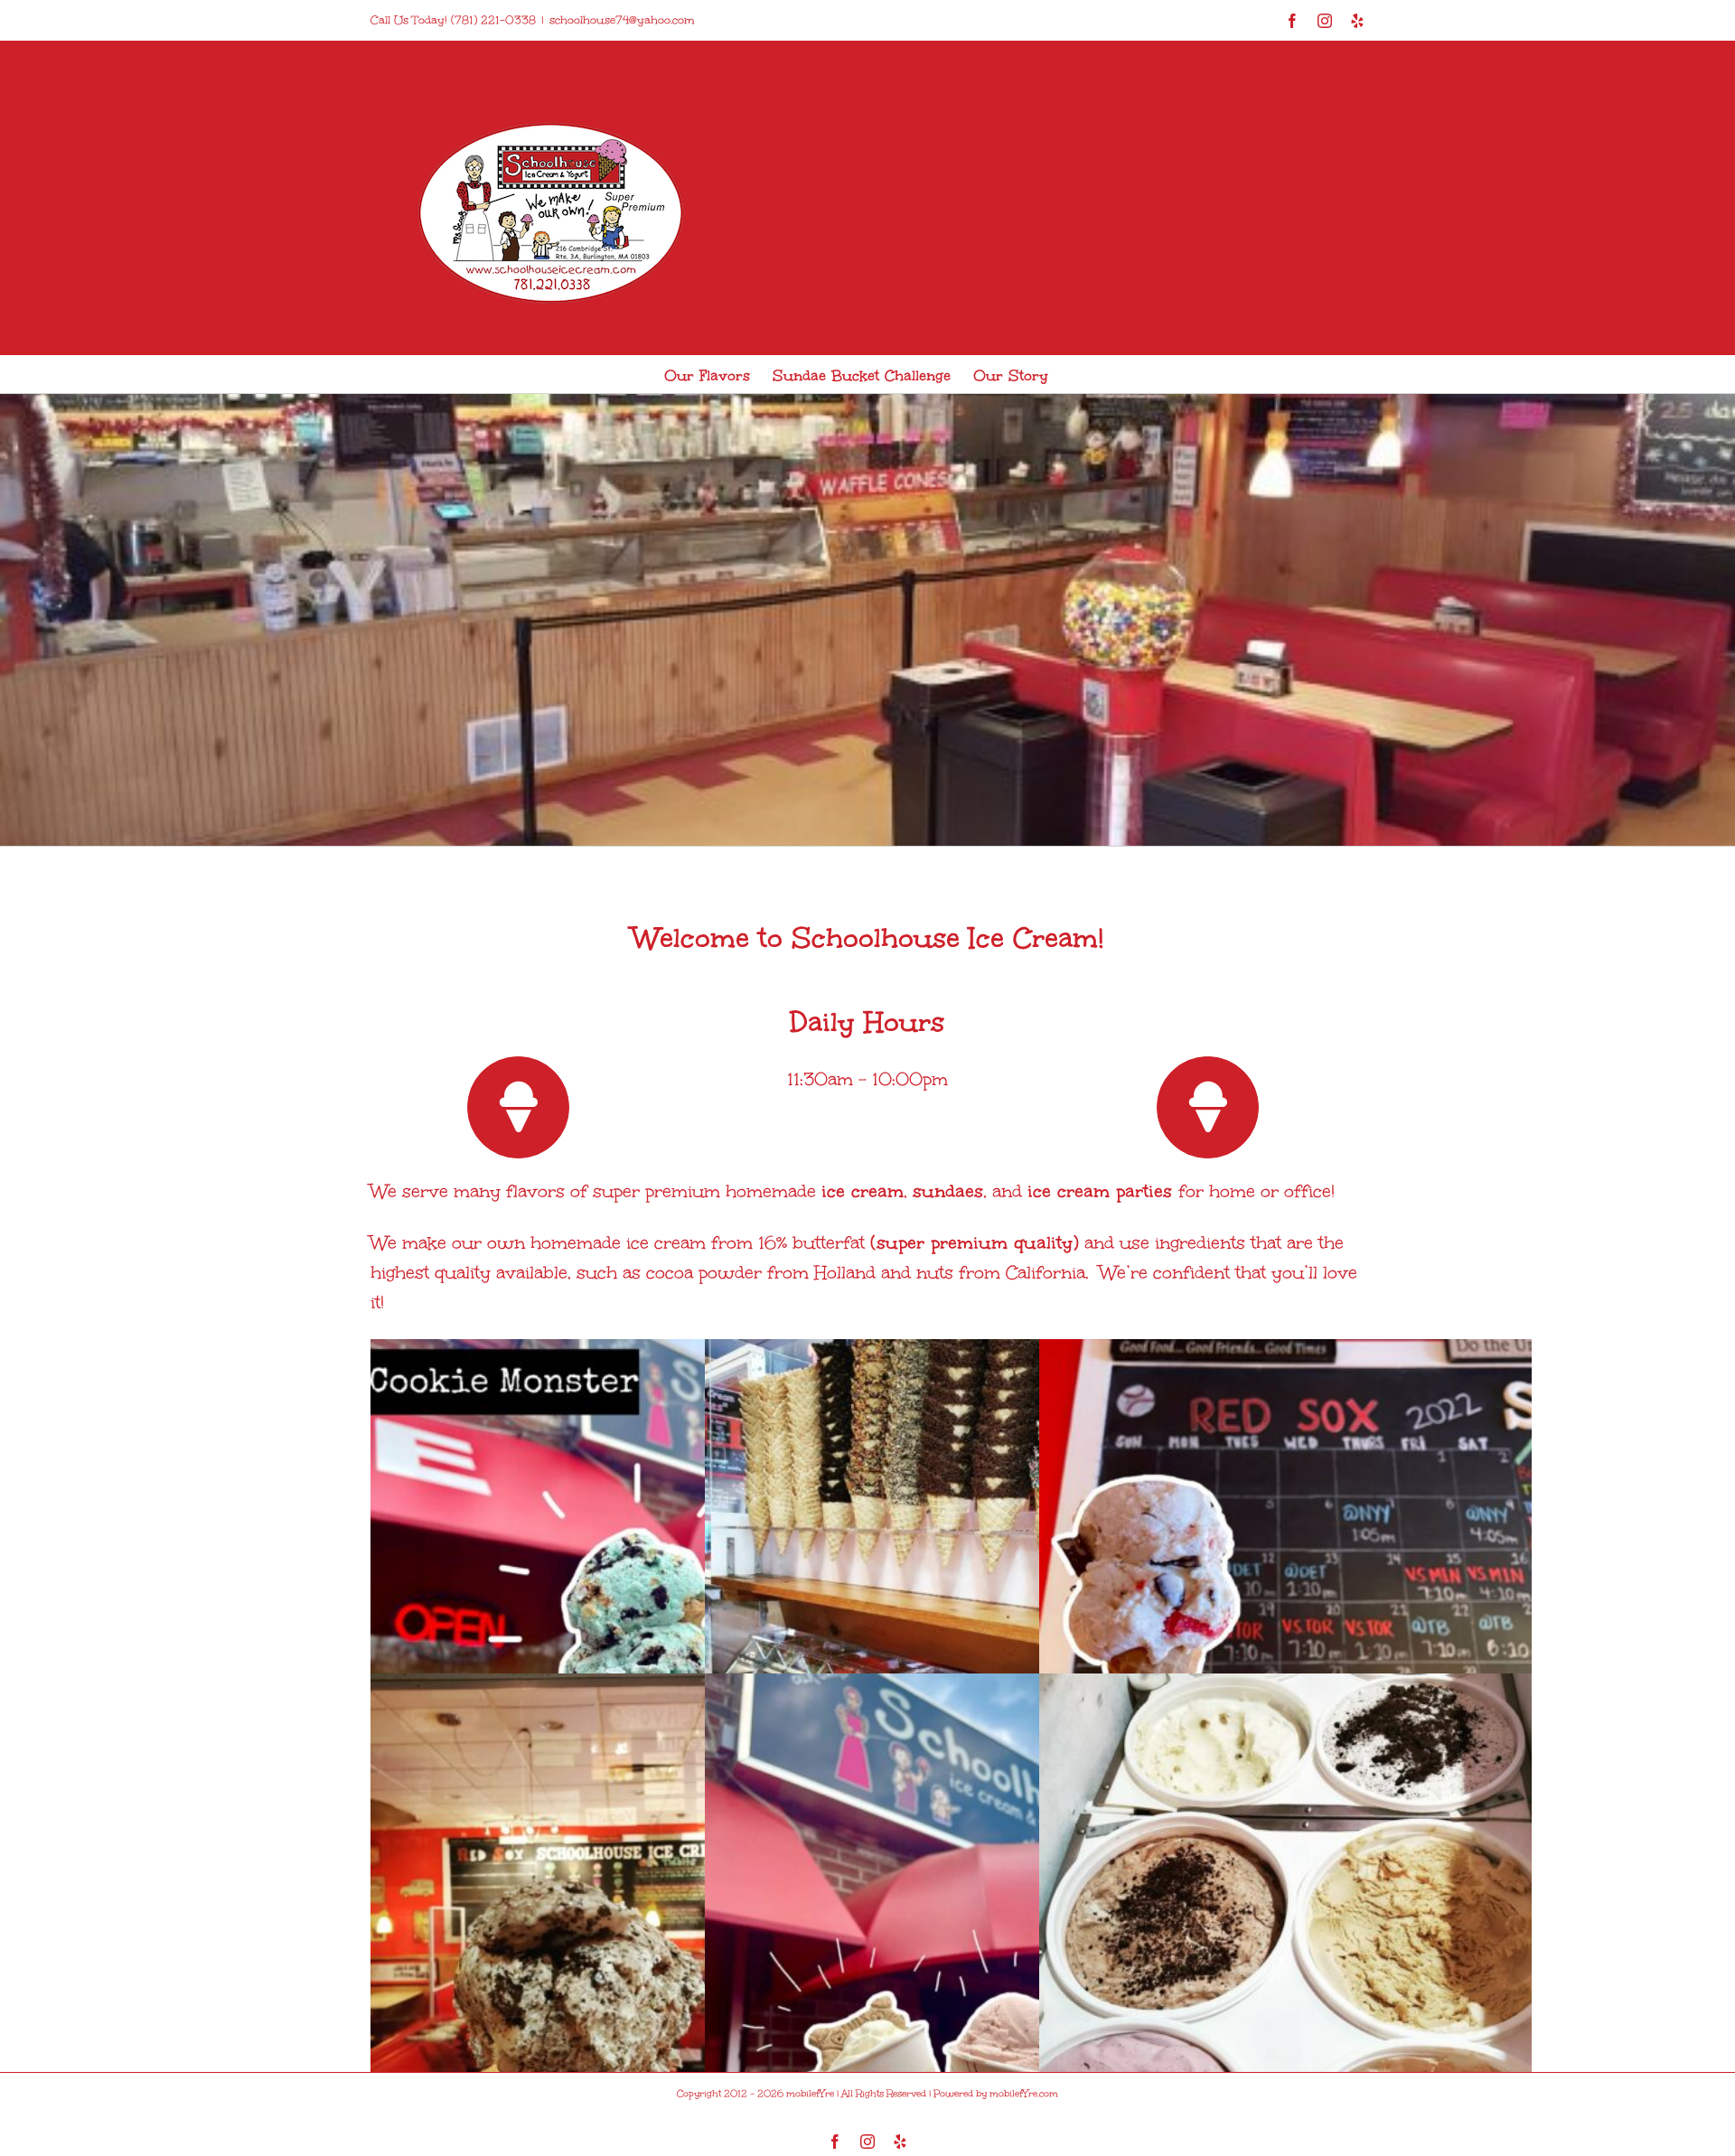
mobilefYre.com (1024, 2094)
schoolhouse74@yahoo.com (622, 20)
